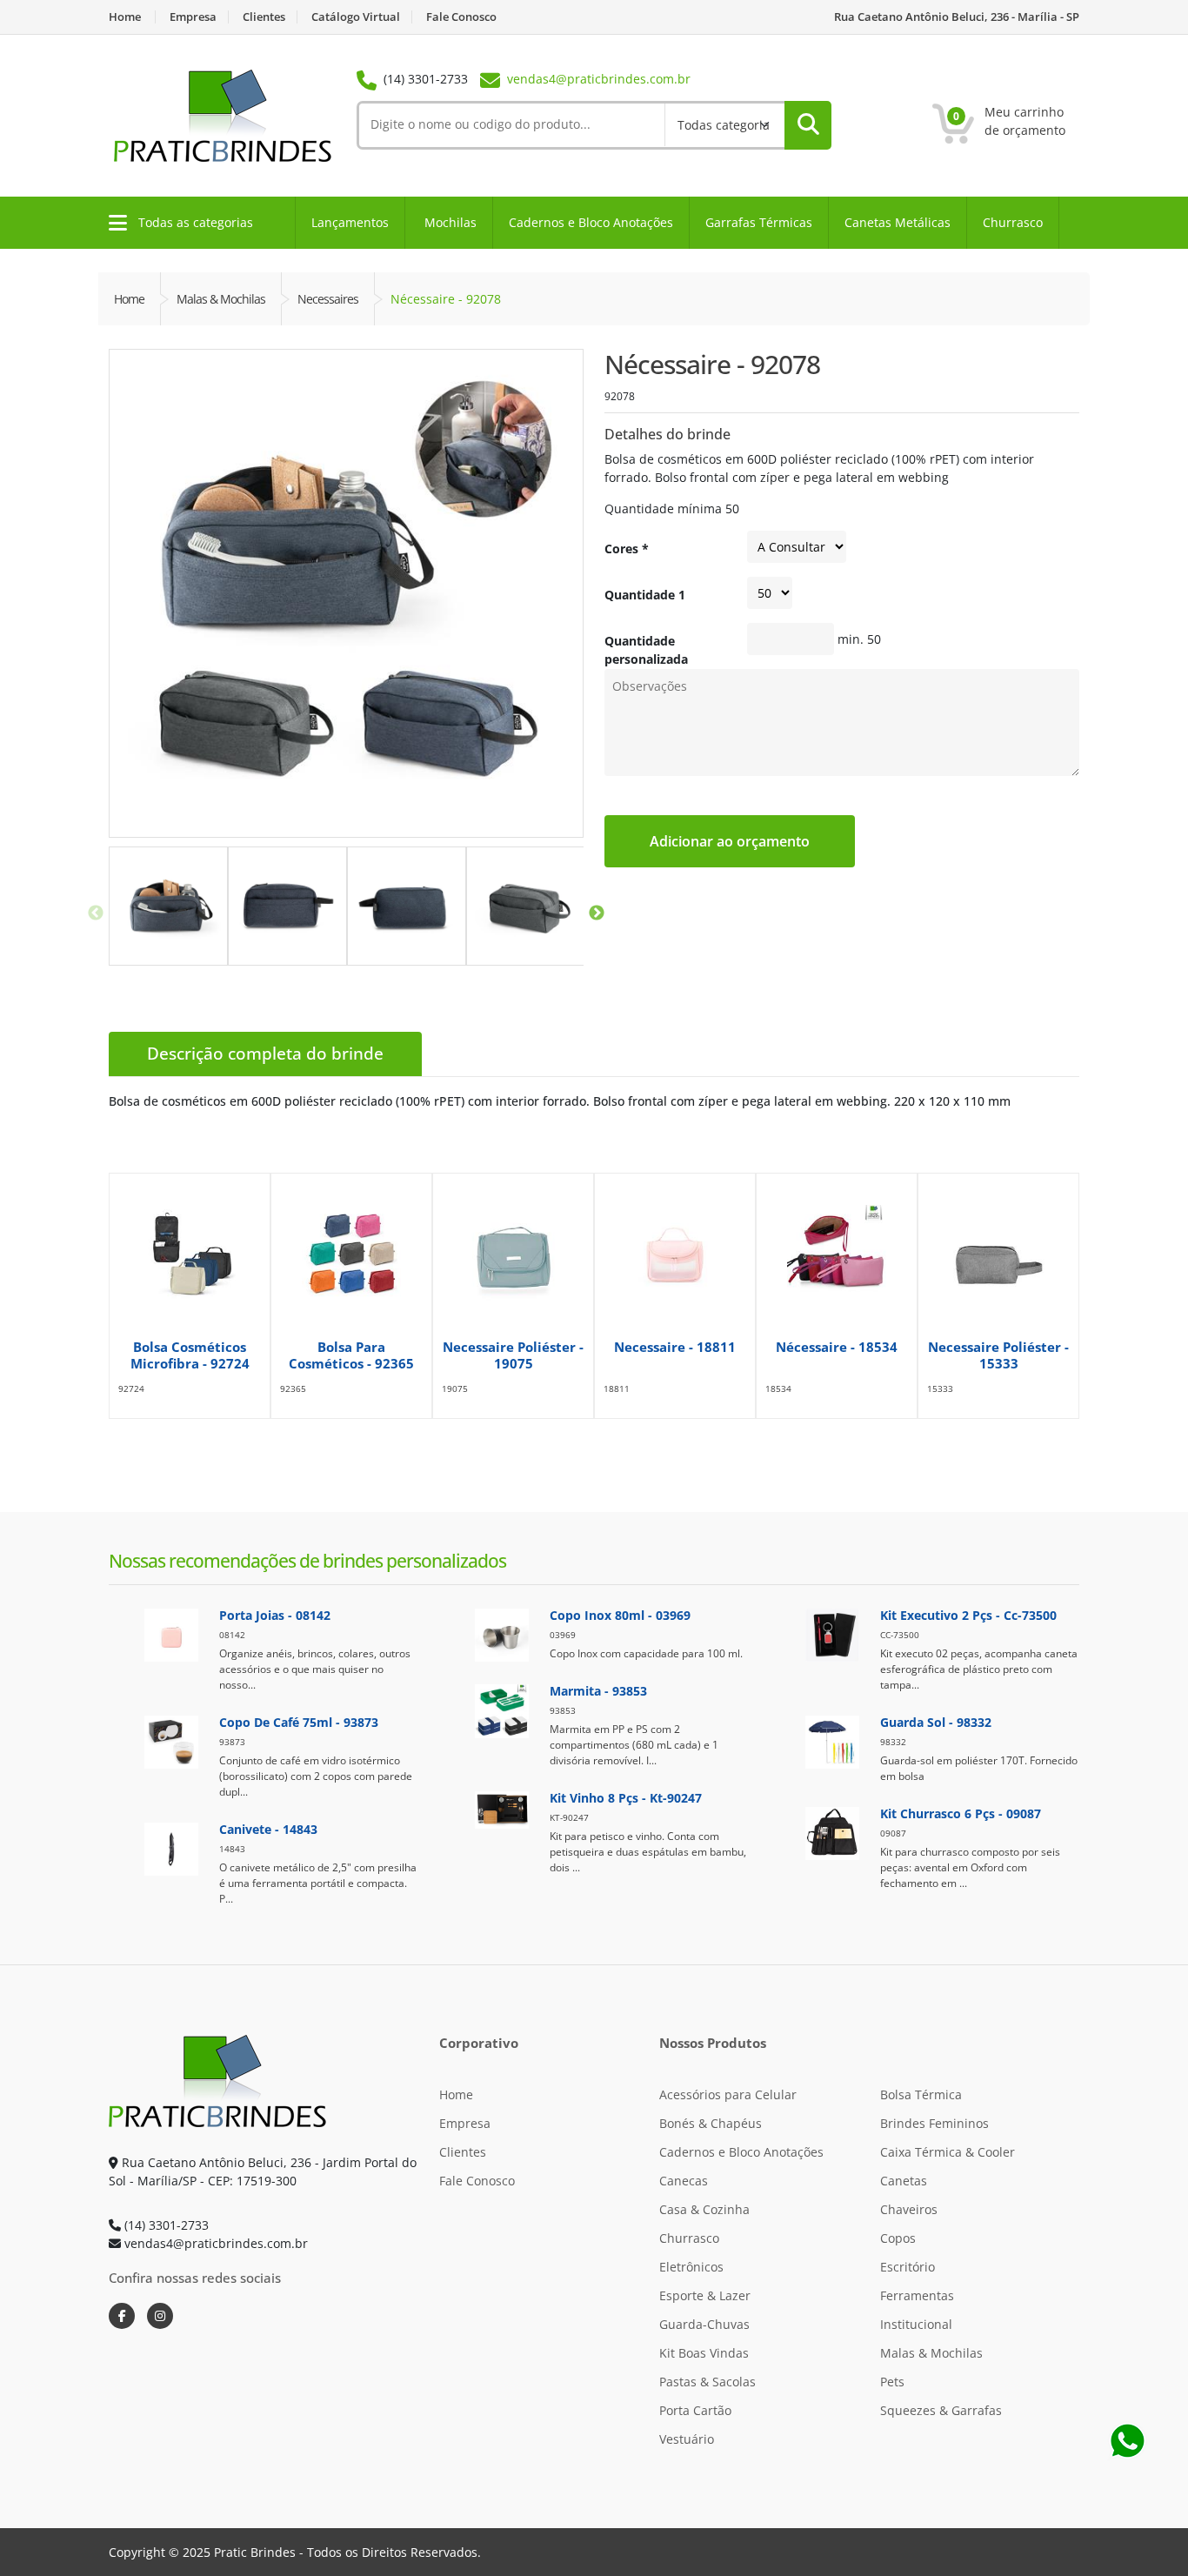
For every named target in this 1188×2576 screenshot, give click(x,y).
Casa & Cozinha (704, 2209)
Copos (898, 2238)
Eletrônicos (691, 2267)
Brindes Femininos (934, 2123)
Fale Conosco (461, 17)
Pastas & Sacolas (707, 2382)
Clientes (264, 17)
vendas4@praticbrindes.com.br (599, 79)
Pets (892, 2382)
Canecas (684, 2181)
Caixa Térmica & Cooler (948, 2152)
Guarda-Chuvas (704, 2324)
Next (597, 913)
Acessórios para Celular (728, 2094)
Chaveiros (909, 2209)
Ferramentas (917, 2295)
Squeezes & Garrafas (941, 2410)
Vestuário (687, 2439)
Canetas (904, 2181)
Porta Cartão (695, 2410)
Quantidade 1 (645, 595)
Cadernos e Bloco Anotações (591, 222)
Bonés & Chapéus (711, 2123)
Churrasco (1013, 222)
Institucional (916, 2324)
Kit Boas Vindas (704, 2353)
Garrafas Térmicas (759, 222)
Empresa (193, 17)
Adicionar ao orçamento (730, 841)
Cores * (627, 549)
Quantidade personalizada (646, 650)
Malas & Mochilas (931, 2353)
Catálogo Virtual (356, 17)
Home (125, 17)
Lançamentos (350, 222)
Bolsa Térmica (921, 2094)
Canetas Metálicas (898, 222)
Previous (96, 913)
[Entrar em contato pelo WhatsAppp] (1127, 2440)
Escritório (908, 2267)
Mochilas (451, 222)
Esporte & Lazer (705, 2295)
